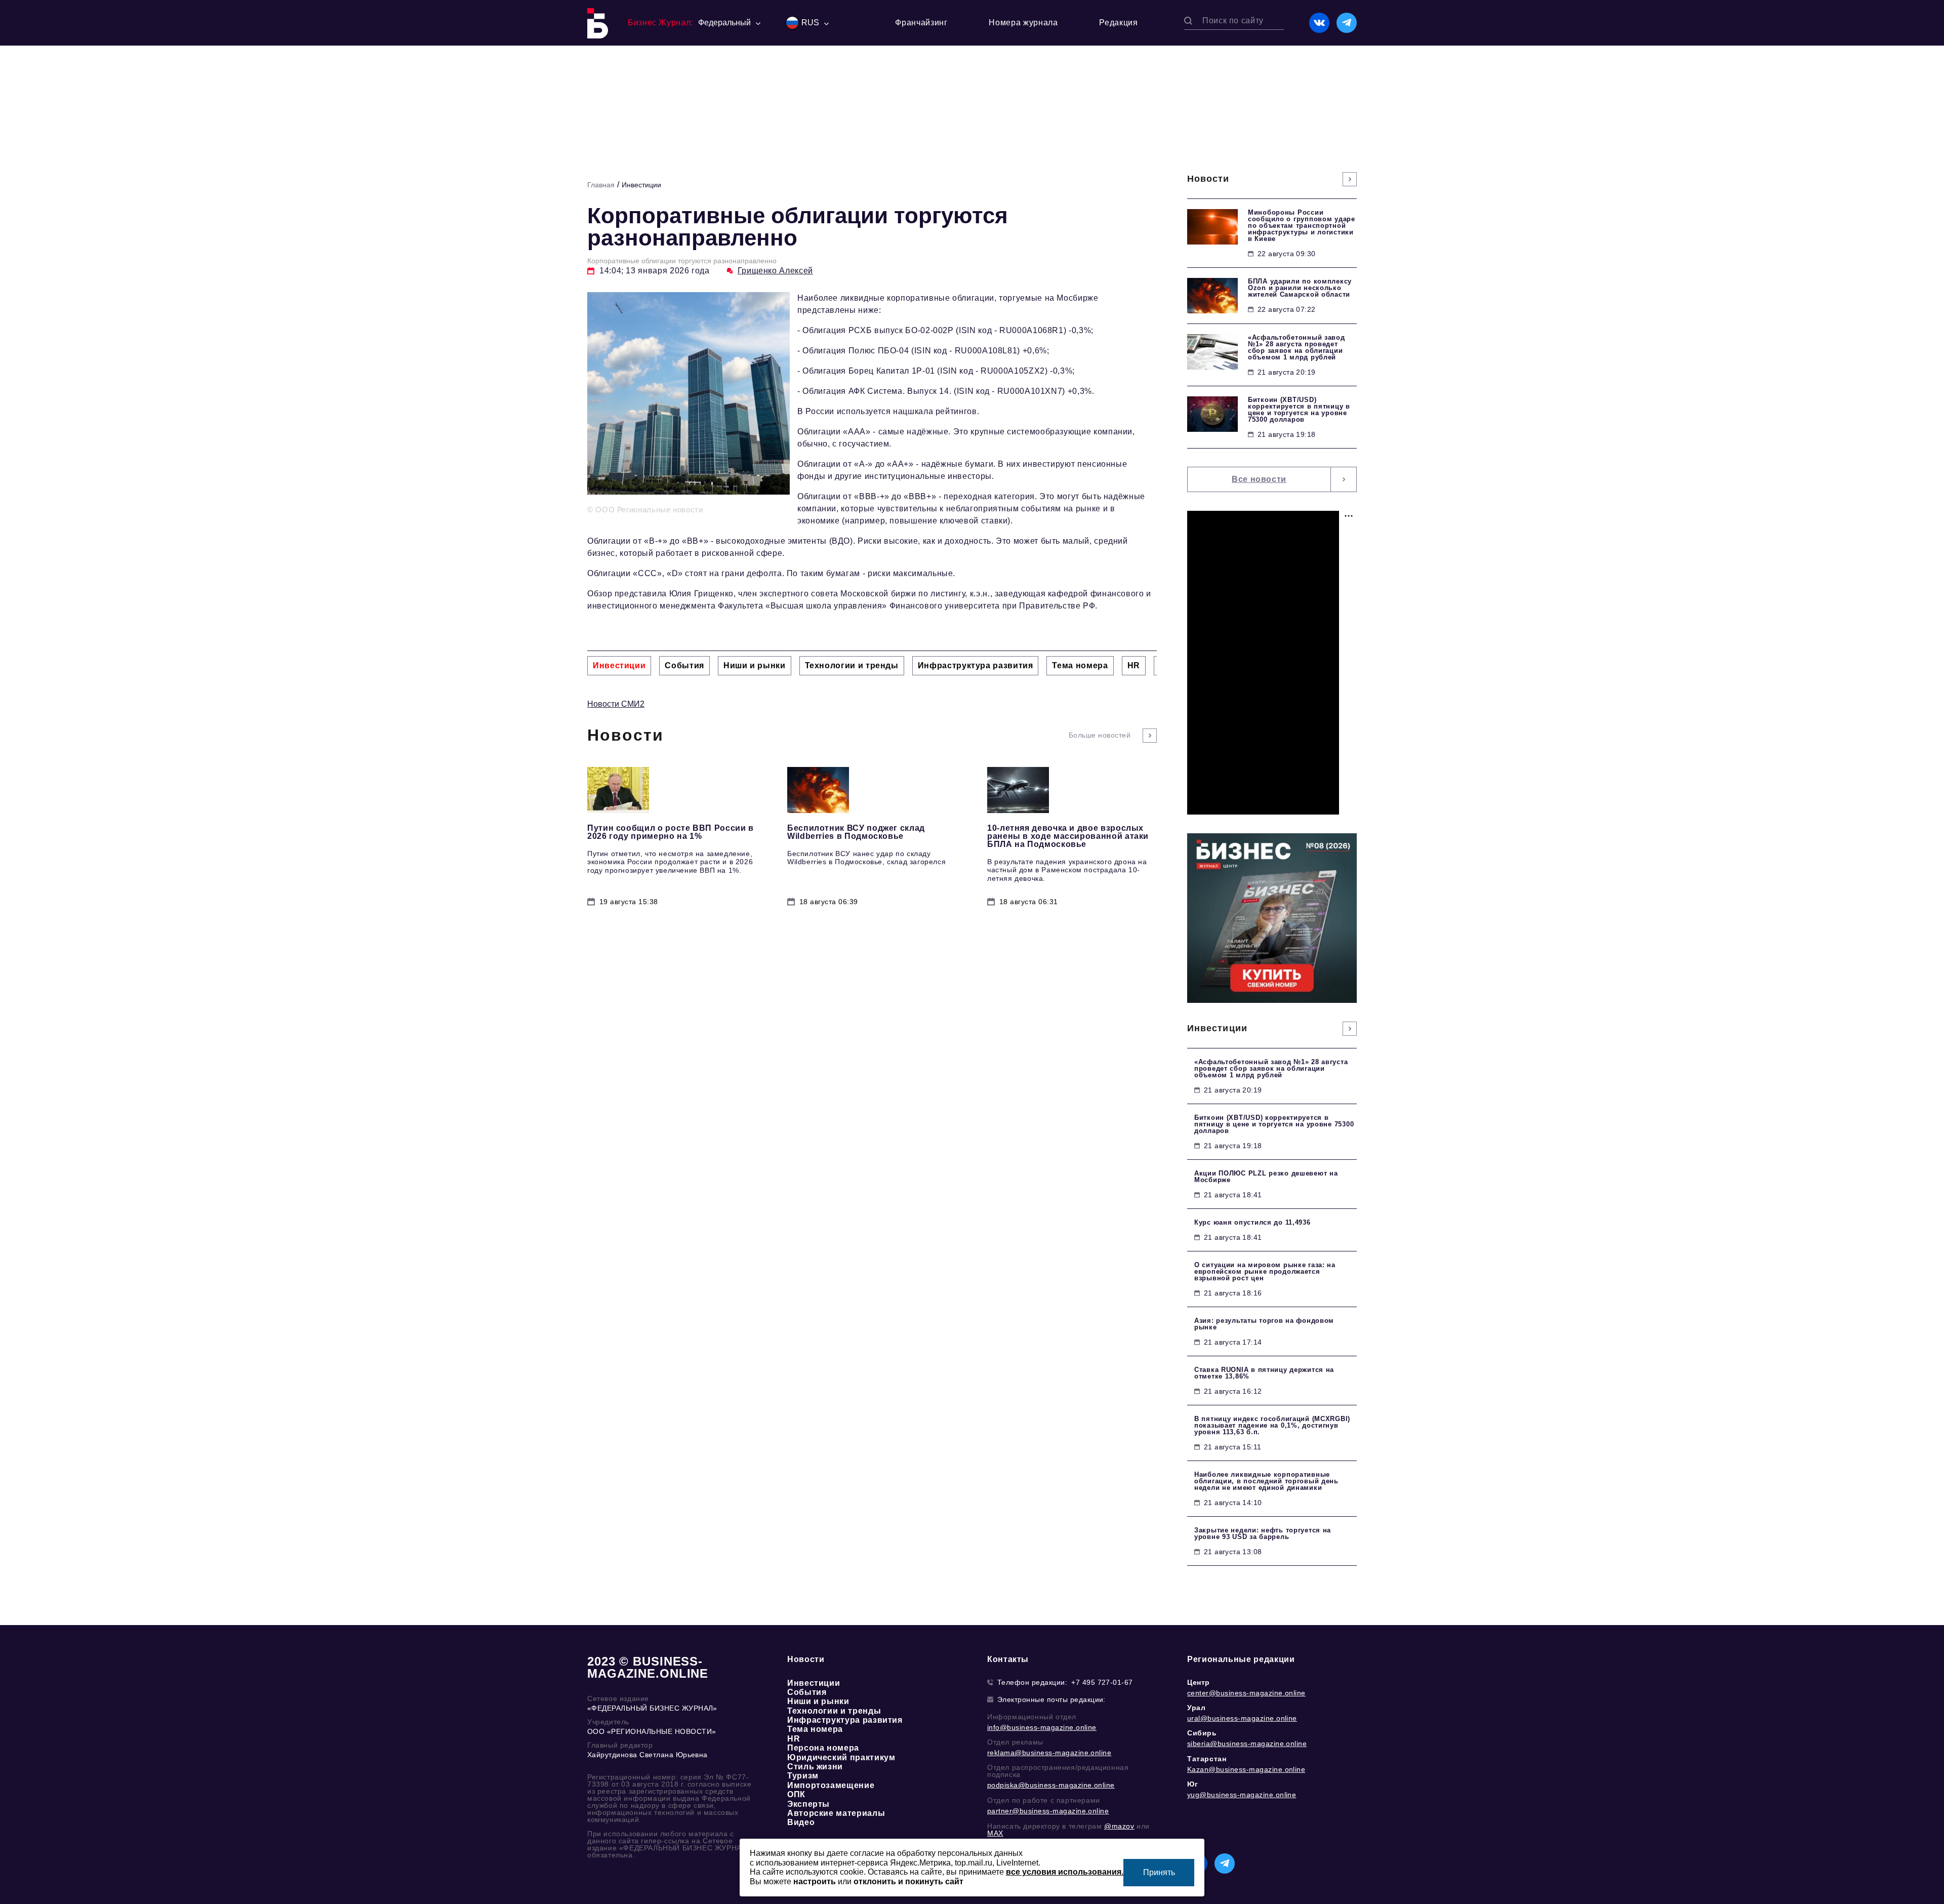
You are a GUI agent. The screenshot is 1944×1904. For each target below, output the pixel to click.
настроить (815, 1881)
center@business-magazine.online (1246, 1693)
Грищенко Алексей (775, 271)
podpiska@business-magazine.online (1051, 1785)
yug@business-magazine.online (1242, 1795)
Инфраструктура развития (845, 1720)
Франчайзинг (921, 23)
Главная (601, 185)
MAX (995, 1833)
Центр (1199, 1682)
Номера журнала (1023, 23)
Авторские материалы (836, 1813)
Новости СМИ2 (616, 704)
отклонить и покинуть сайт (908, 1881)
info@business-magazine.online (1042, 1727)
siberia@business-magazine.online (1247, 1744)
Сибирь (1202, 1733)
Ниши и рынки (818, 1701)
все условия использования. (1065, 1872)
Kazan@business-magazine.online (1246, 1769)
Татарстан (1207, 1759)
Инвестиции (641, 185)
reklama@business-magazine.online (1049, 1753)
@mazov (1119, 1826)
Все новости (1259, 479)
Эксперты (808, 1804)
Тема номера (815, 1729)
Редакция (1118, 23)
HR (794, 1739)
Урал (1196, 1708)
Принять (1159, 1872)
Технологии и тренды (834, 1711)
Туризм (803, 1776)
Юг (1192, 1784)
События (807, 1692)
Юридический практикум (841, 1757)
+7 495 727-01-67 (1102, 1682)
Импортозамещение (831, 1785)
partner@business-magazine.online (1048, 1811)
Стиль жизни (815, 1767)
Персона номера (823, 1748)
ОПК (796, 1794)
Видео (801, 1822)
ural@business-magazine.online (1242, 1718)
